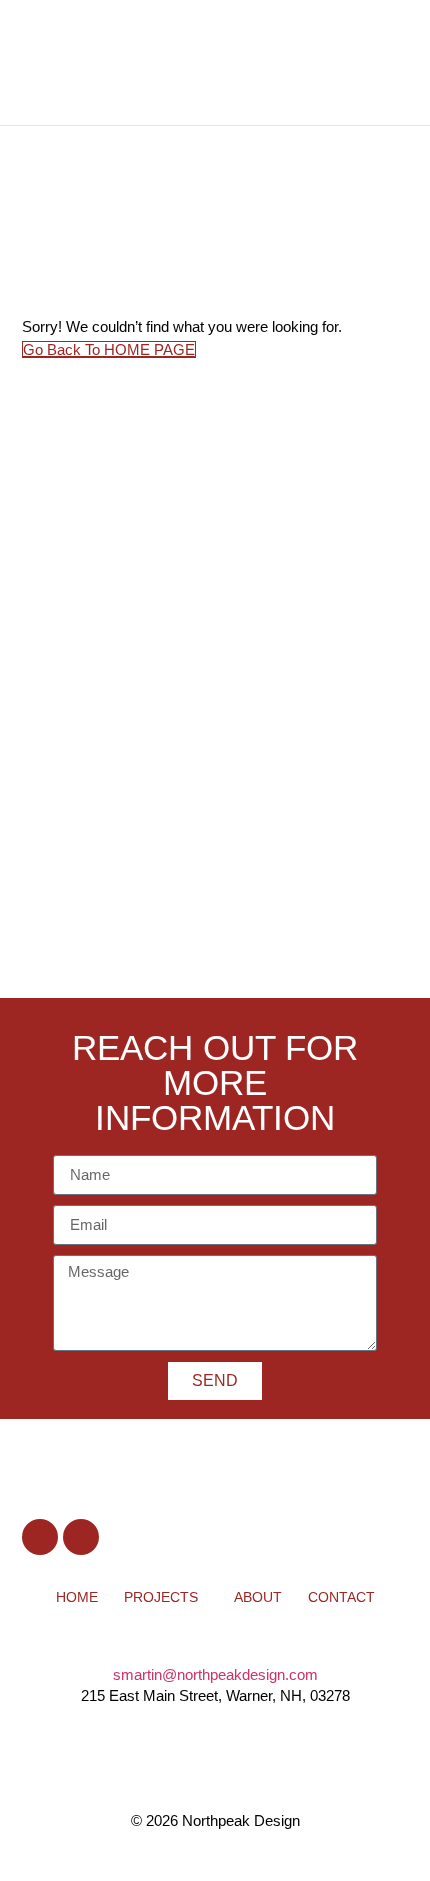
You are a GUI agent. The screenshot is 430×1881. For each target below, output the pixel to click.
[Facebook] (40, 1537)
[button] (357, 63)
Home (77, 1597)
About (258, 1597)
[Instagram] (81, 1537)
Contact (341, 1597)
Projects (161, 1597)
